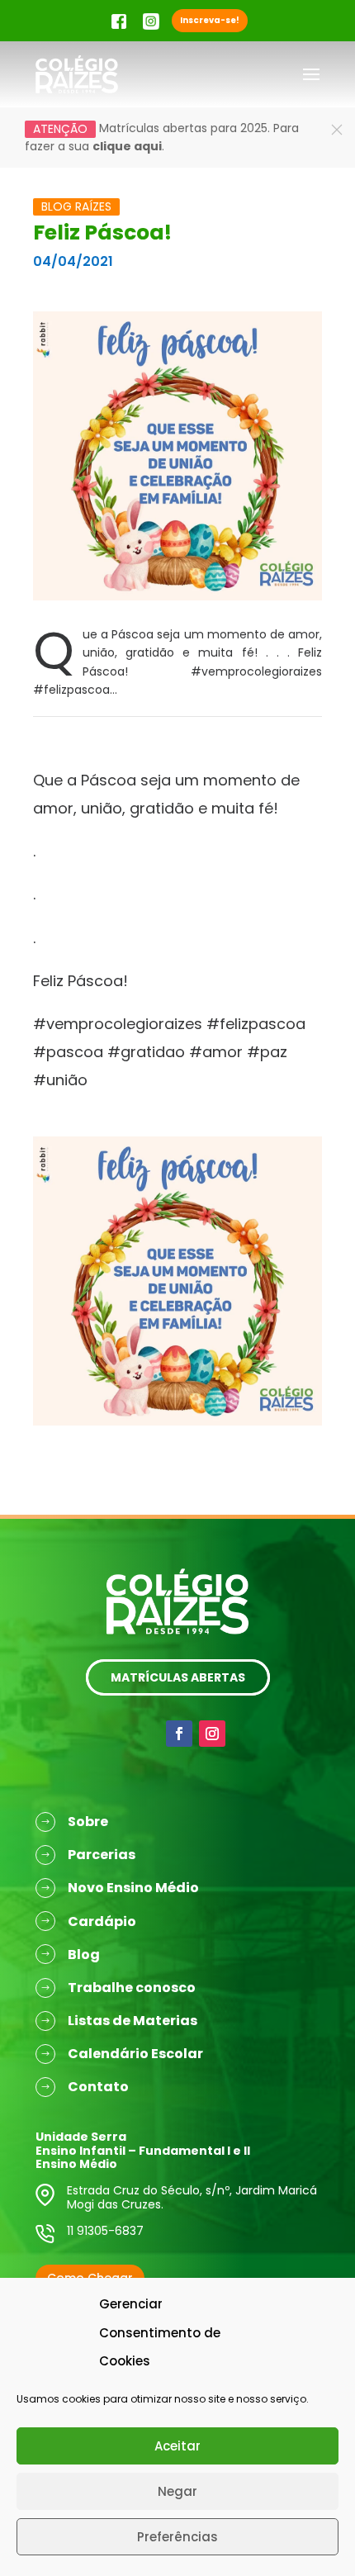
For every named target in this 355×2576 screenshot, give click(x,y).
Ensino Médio (76, 2164)
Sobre (88, 1822)
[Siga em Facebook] (179, 1734)
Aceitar (177, 2446)
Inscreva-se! (210, 20)
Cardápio (102, 1921)
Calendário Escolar (135, 2054)
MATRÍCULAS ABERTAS (178, 1677)
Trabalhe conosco (132, 1988)
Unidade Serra (81, 2137)
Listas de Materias (133, 2021)
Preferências (177, 2537)
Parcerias (102, 1855)
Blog (84, 1955)
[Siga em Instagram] (212, 1734)
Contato (98, 2087)
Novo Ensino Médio (133, 1888)
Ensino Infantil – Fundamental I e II (143, 2151)
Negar (177, 2491)
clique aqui (127, 146)
